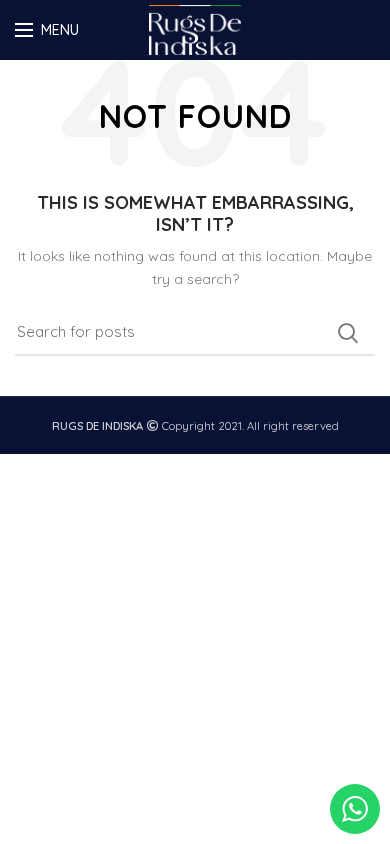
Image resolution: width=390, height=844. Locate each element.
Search (348, 333)
